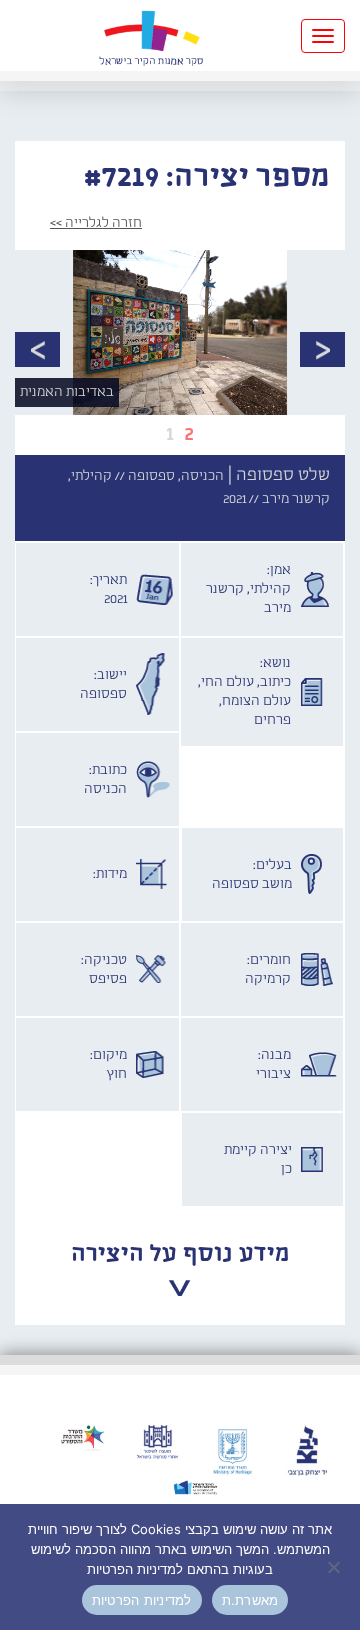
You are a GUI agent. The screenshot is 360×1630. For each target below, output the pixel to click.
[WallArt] (151, 35)
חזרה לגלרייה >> (96, 223)
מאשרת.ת (250, 1600)
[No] (335, 1567)
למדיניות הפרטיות (142, 1600)
